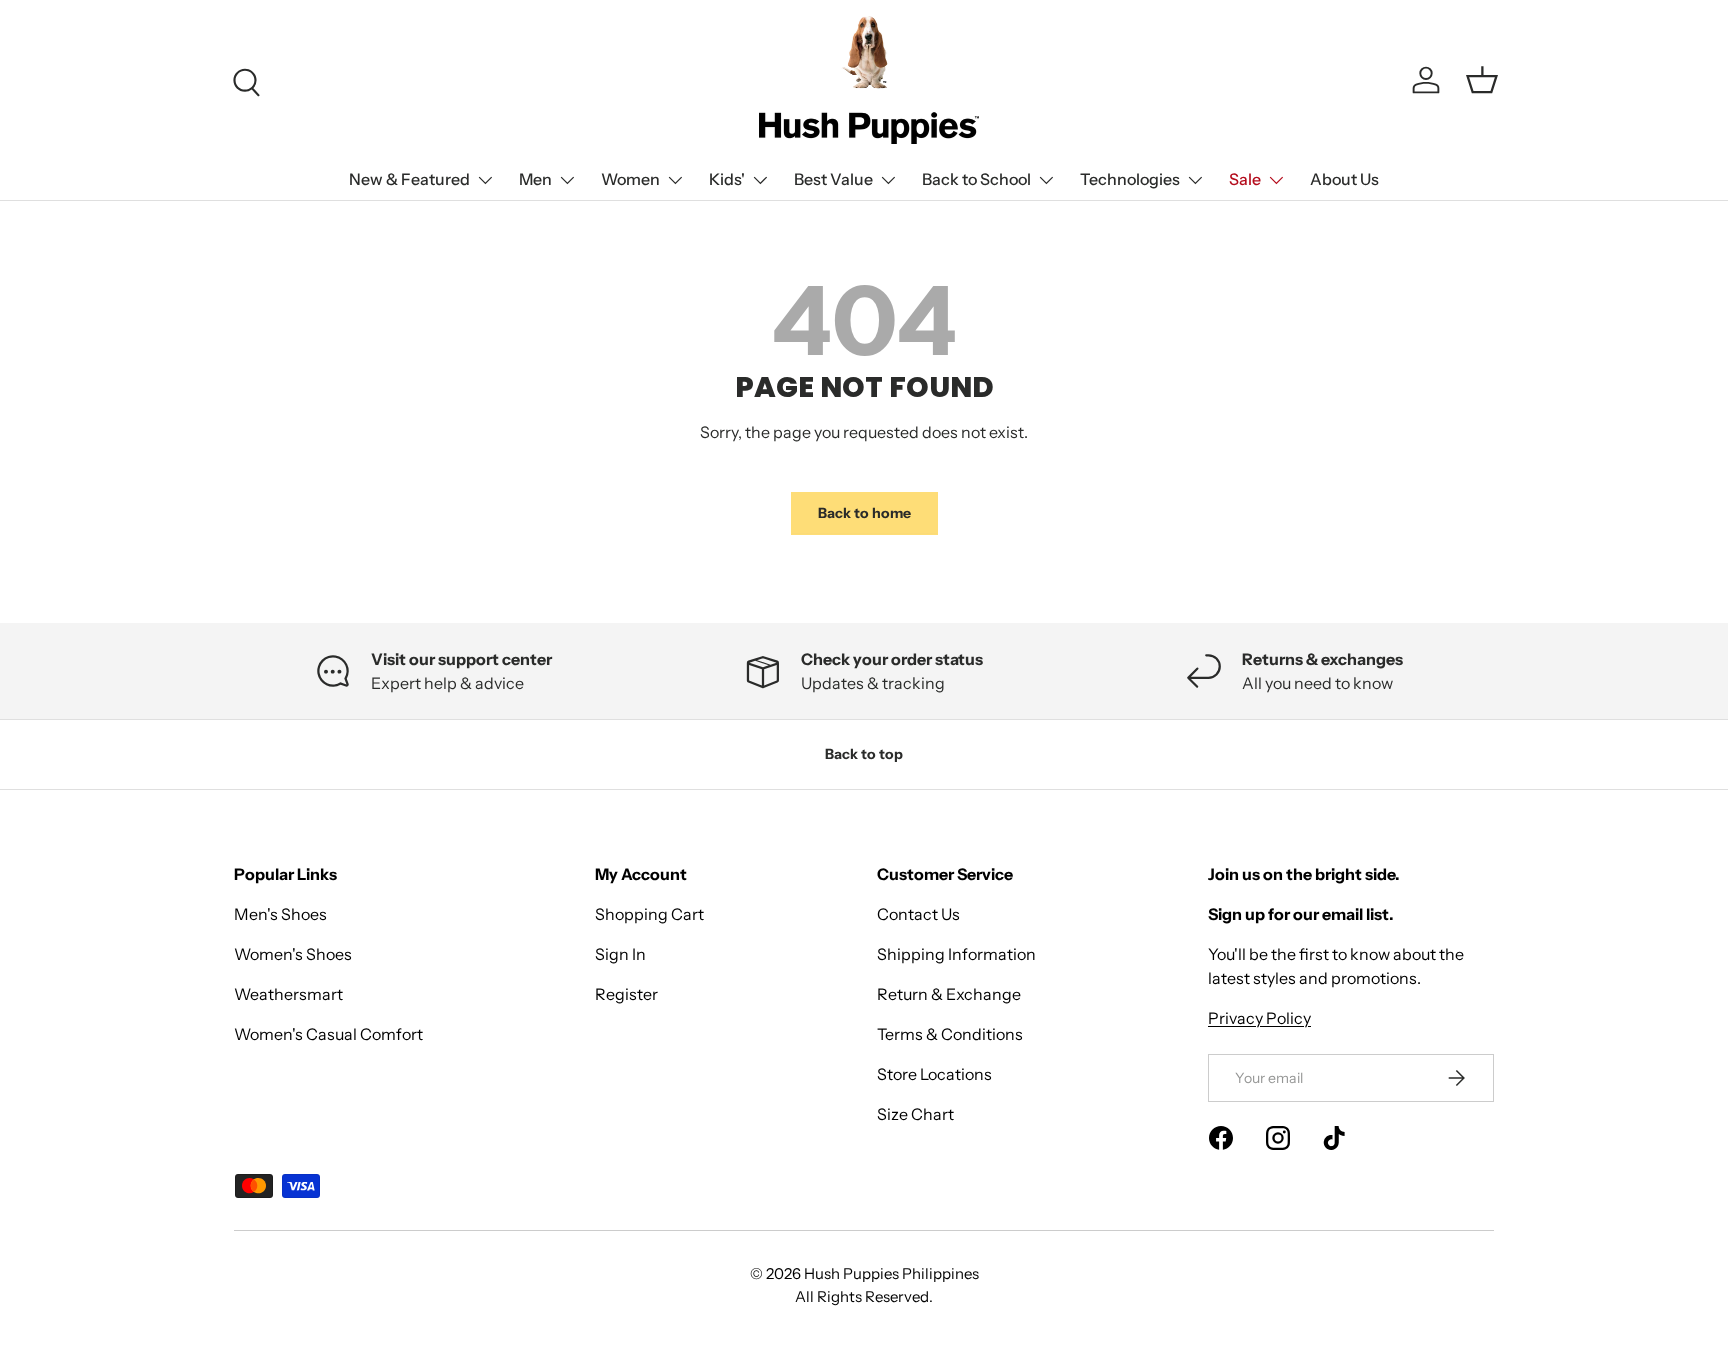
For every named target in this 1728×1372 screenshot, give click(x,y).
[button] (1482, 80)
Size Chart (915, 1114)
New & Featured (409, 179)
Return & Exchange (949, 994)
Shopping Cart (649, 914)
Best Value (833, 179)
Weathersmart (288, 994)
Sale (1245, 179)
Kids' (727, 179)
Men (535, 179)
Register (626, 994)
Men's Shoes (280, 914)
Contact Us (918, 914)
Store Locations (934, 1074)
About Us (1344, 179)
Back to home (864, 513)
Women (630, 179)
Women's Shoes (293, 954)
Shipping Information (956, 954)
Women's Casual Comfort (328, 1034)
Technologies (1130, 179)
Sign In (620, 954)
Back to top (864, 754)
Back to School (976, 179)
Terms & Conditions (950, 1034)
